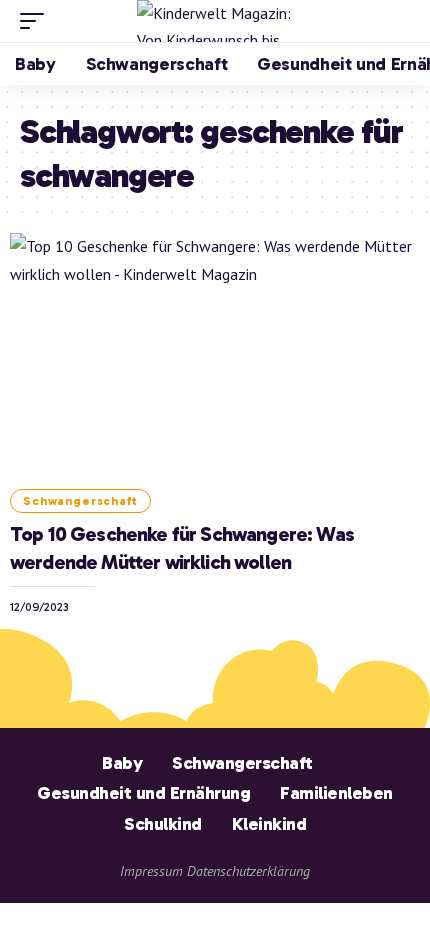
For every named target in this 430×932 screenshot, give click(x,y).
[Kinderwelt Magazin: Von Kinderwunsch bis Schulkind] (215, 21)
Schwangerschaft (80, 501)
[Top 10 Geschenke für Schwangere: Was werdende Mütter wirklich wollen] (215, 356)
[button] (37, 21)
